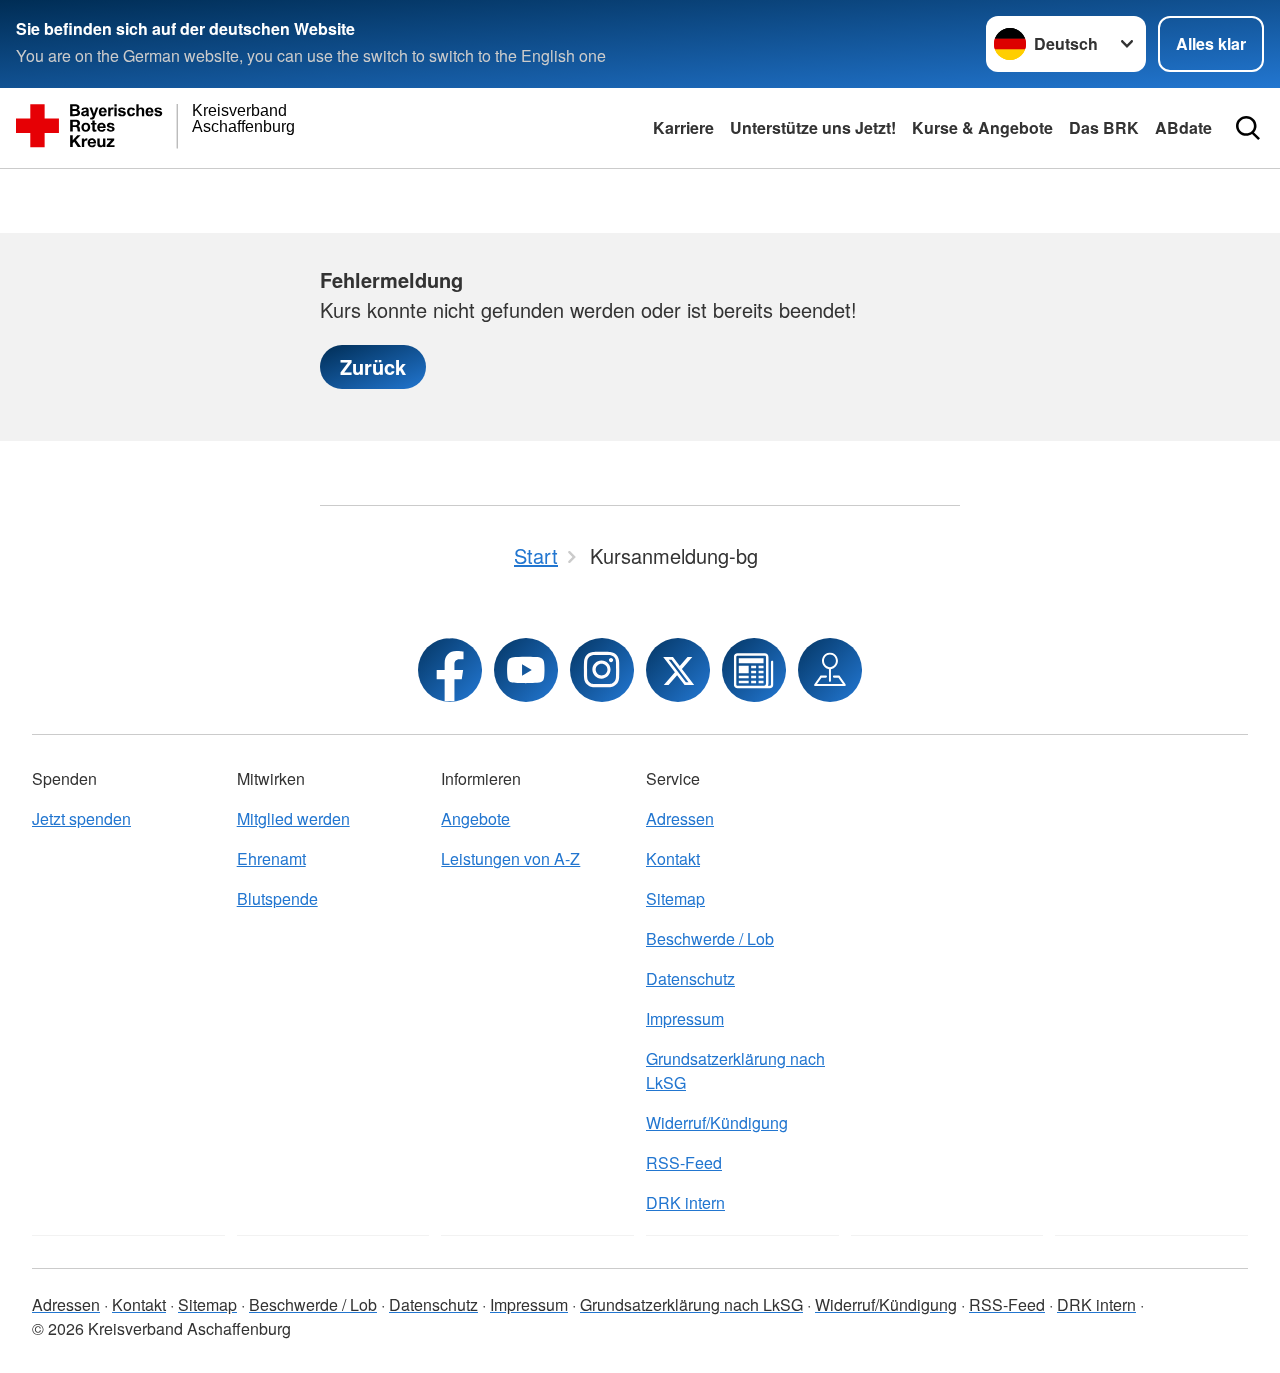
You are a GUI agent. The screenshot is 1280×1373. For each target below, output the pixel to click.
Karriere (683, 127)
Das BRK (1104, 127)
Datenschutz (690, 978)
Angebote (475, 818)
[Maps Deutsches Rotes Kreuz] (830, 670)
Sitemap (675, 898)
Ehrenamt (271, 858)
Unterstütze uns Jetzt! (813, 127)
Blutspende (277, 898)
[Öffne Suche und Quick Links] (1248, 128)
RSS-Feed (684, 1162)
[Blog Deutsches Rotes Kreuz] (754, 670)
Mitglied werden (293, 818)
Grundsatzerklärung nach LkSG (735, 1070)
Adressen (680, 818)
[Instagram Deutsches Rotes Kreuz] (602, 670)
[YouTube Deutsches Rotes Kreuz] (526, 670)
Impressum (685, 1018)
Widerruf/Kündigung (717, 1122)
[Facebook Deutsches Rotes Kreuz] (450, 670)
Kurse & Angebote (982, 127)
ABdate (1183, 127)
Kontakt (673, 858)
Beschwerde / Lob (710, 938)
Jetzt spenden (81, 818)
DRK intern (685, 1202)
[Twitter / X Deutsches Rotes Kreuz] (678, 670)
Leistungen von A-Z (510, 858)
